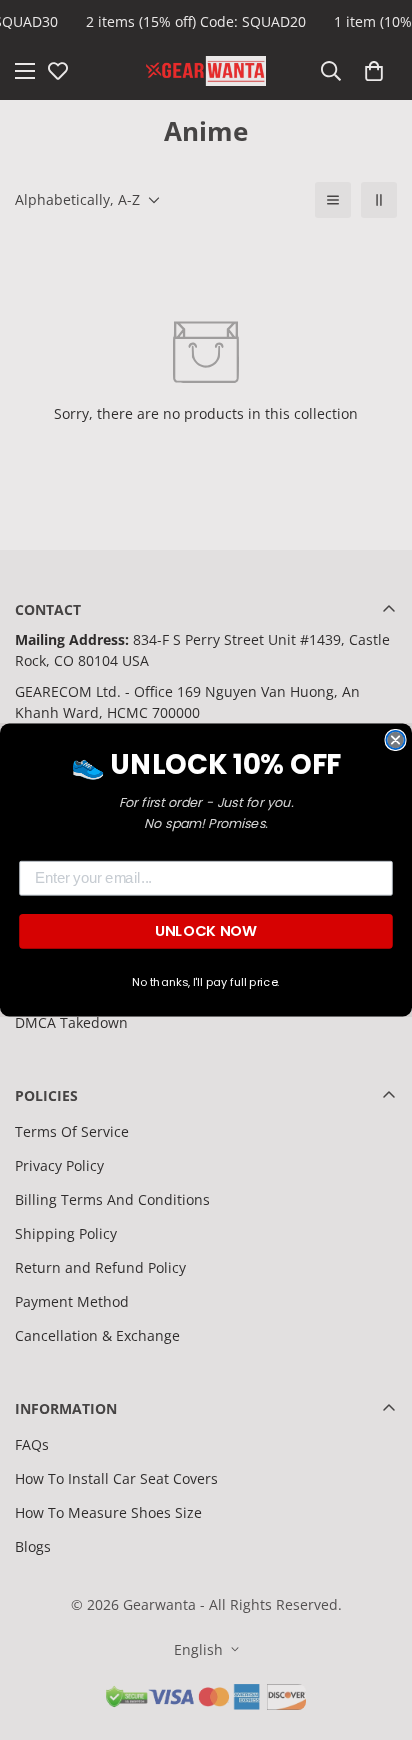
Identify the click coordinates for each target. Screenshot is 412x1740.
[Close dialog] (395, 740)
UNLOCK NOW (206, 930)
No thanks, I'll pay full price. (205, 982)
